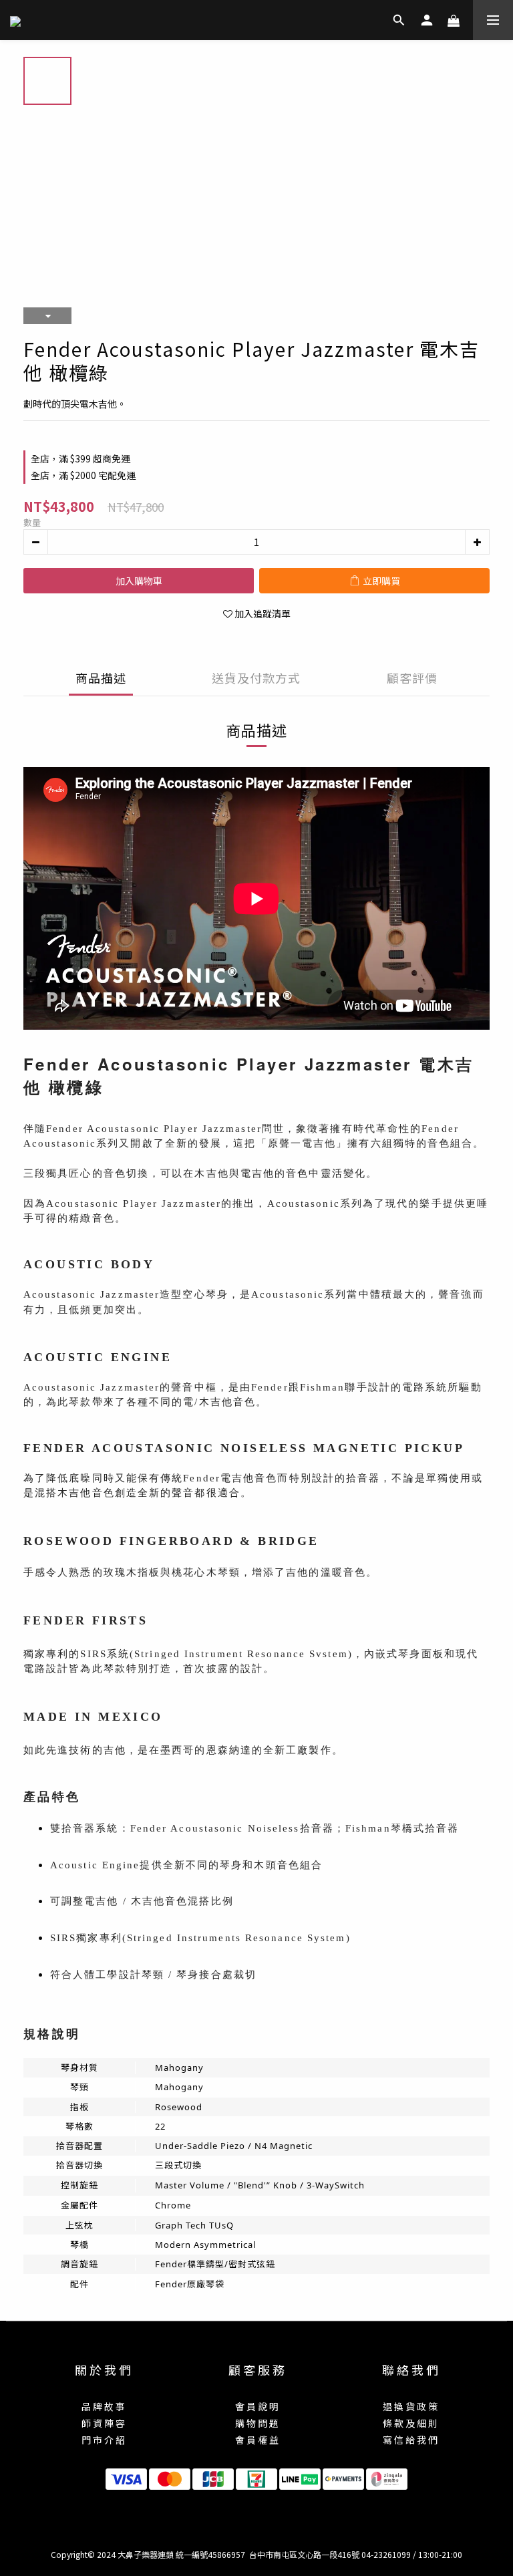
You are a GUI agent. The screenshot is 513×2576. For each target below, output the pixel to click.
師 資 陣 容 (103, 2423)
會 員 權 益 (257, 2440)
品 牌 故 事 (103, 2406)
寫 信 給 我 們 (410, 2440)
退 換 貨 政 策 (410, 2406)
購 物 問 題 (257, 2423)
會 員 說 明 (257, 2406)
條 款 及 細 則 (410, 2423)
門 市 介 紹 (103, 2440)
